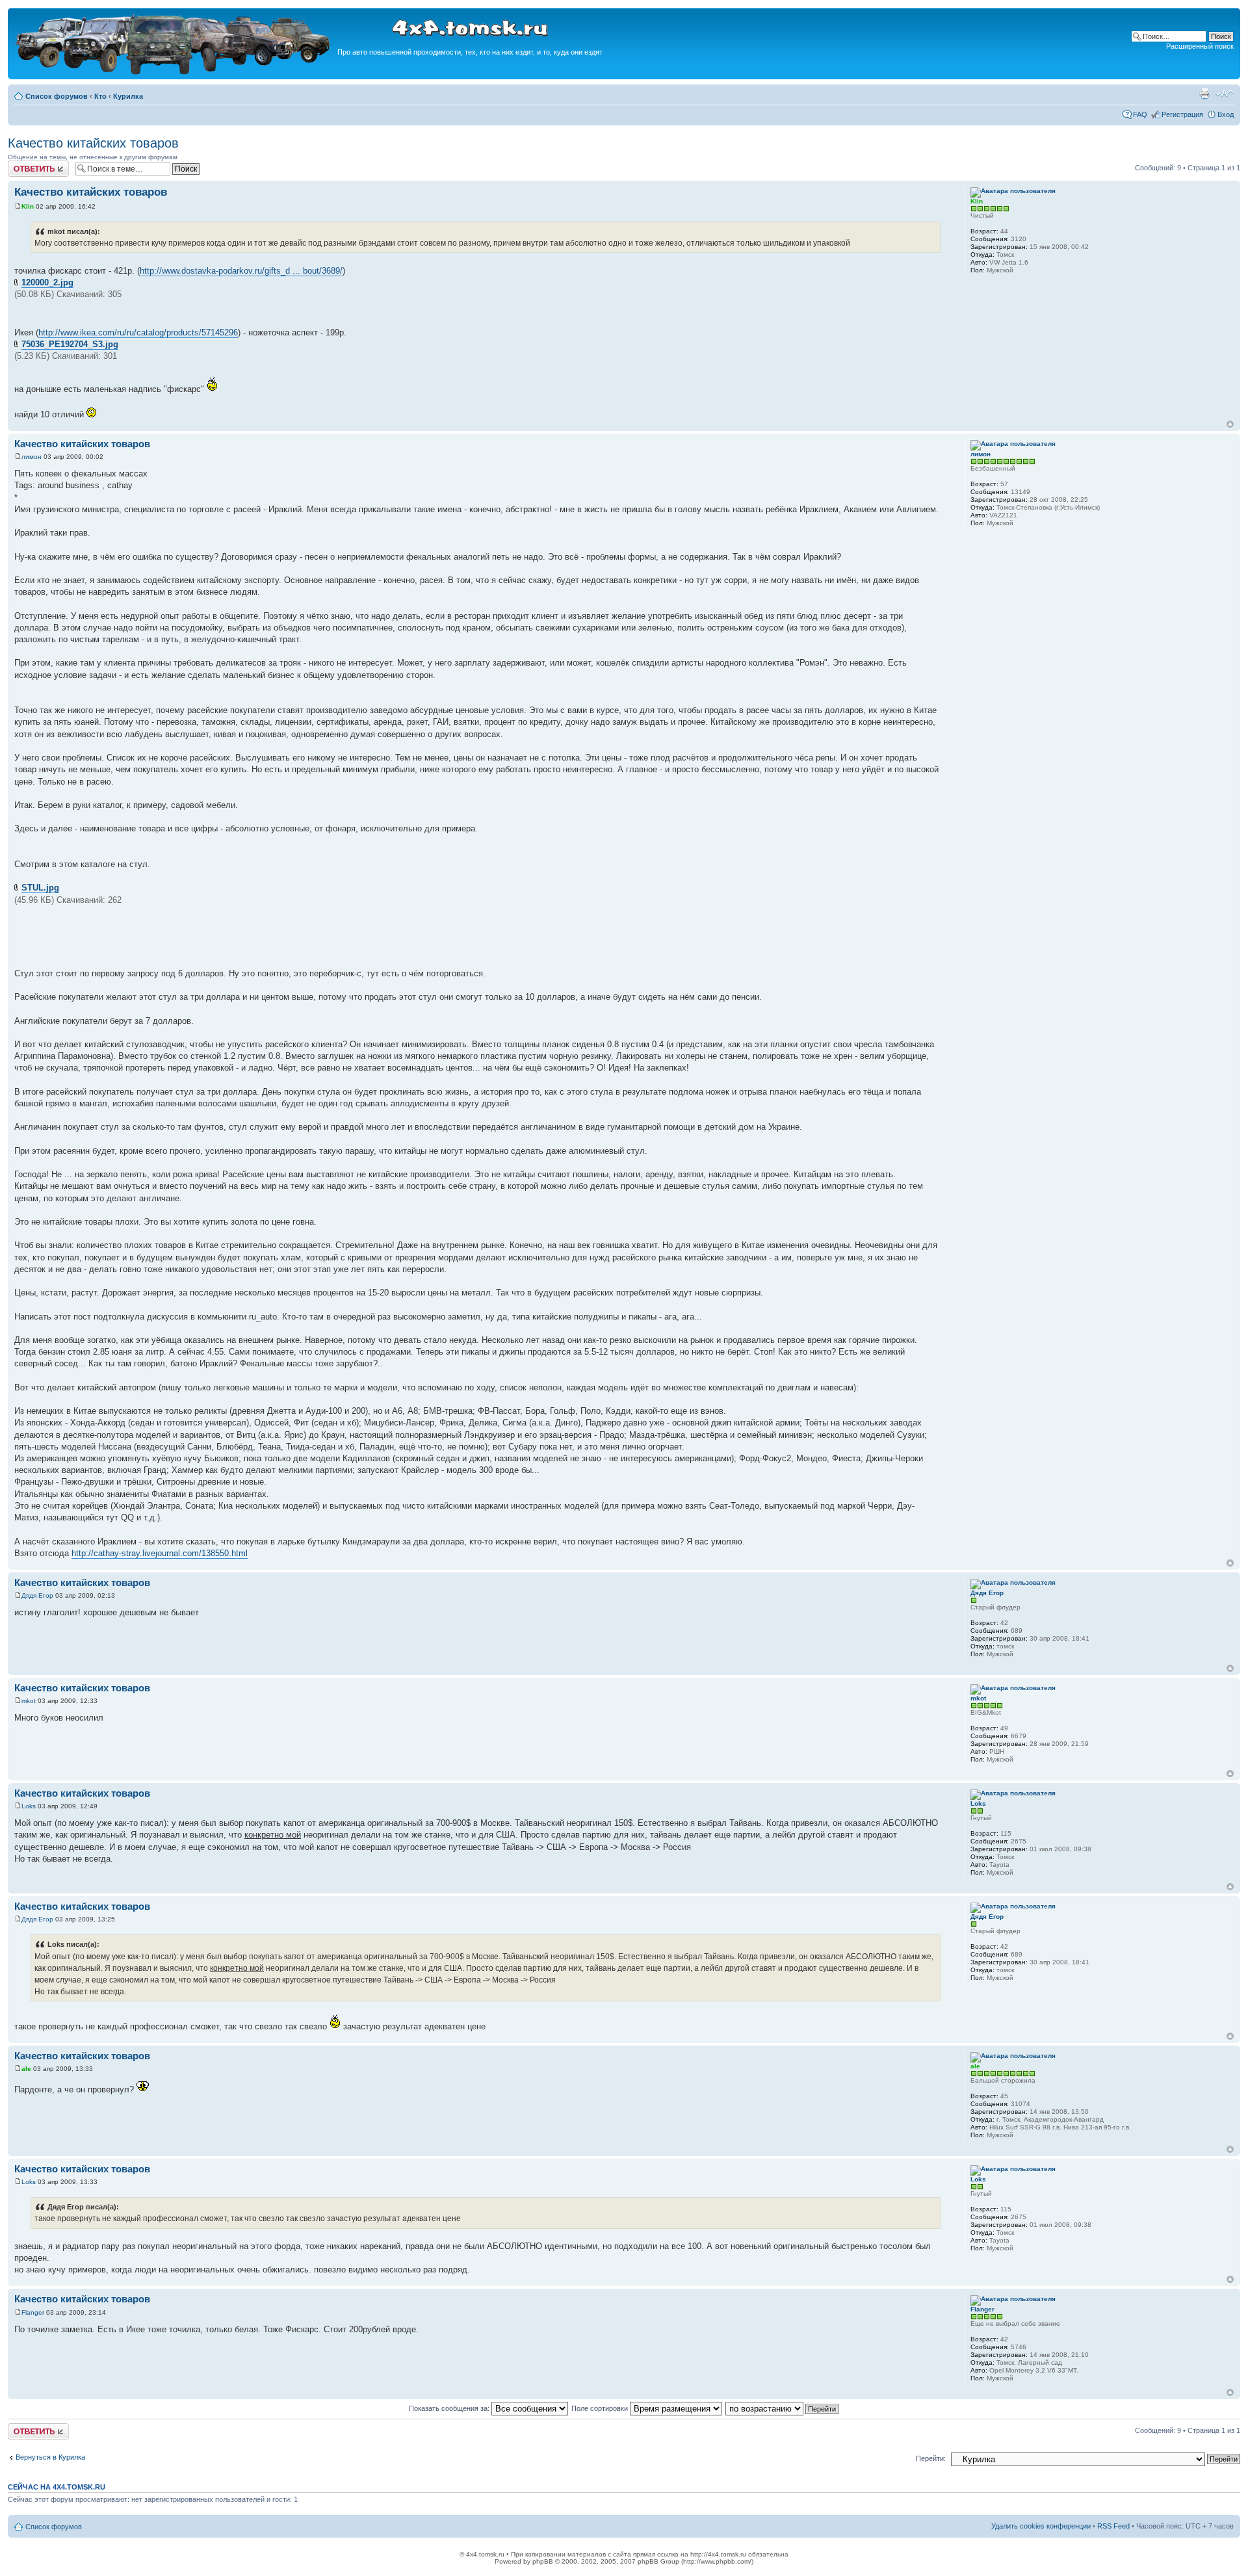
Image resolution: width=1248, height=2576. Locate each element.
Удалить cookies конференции (1041, 2526)
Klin (28, 206)
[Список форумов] (174, 72)
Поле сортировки (601, 2408)
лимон (32, 457)
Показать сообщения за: (450, 2408)
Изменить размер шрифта (1224, 94)
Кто (100, 96)
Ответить (23, 164)
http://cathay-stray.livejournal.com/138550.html (160, 1553)
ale (26, 2069)
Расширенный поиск (1200, 46)
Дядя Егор (37, 1595)
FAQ (1140, 114)
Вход (1226, 114)
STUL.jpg (40, 888)
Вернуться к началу (1230, 424)
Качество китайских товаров (93, 143)
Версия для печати (1204, 94)
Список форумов (57, 96)
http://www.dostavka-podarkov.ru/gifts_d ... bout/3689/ (241, 271)
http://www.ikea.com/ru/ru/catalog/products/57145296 (138, 332)
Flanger (33, 2312)
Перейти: (931, 2458)
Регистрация (1182, 114)
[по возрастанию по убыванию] (783, 2408)
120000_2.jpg (47, 282)
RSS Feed (1113, 2526)
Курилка (128, 96)
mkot (29, 1701)
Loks (29, 1806)
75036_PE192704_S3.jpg (70, 344)
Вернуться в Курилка (50, 2457)
